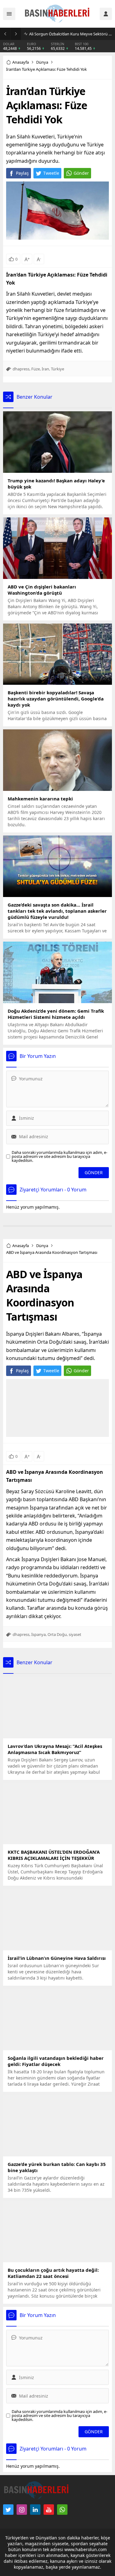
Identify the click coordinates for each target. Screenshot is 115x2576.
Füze (36, 369)
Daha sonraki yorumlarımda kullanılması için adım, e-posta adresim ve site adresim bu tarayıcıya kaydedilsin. (59, 1156)
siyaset (75, 1634)
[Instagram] (22, 2510)
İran (45, 369)
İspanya (38, 1634)
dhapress (21, 369)
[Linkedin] (35, 2510)
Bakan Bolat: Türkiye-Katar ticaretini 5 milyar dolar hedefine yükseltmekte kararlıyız (71, 34)
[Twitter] (8, 2510)
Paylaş (22, 173)
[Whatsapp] (62, 2510)
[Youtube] (49, 2510)
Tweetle (51, 173)
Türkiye (57, 369)
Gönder (81, 173)
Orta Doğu (57, 1634)
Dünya (42, 62)
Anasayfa (21, 62)
